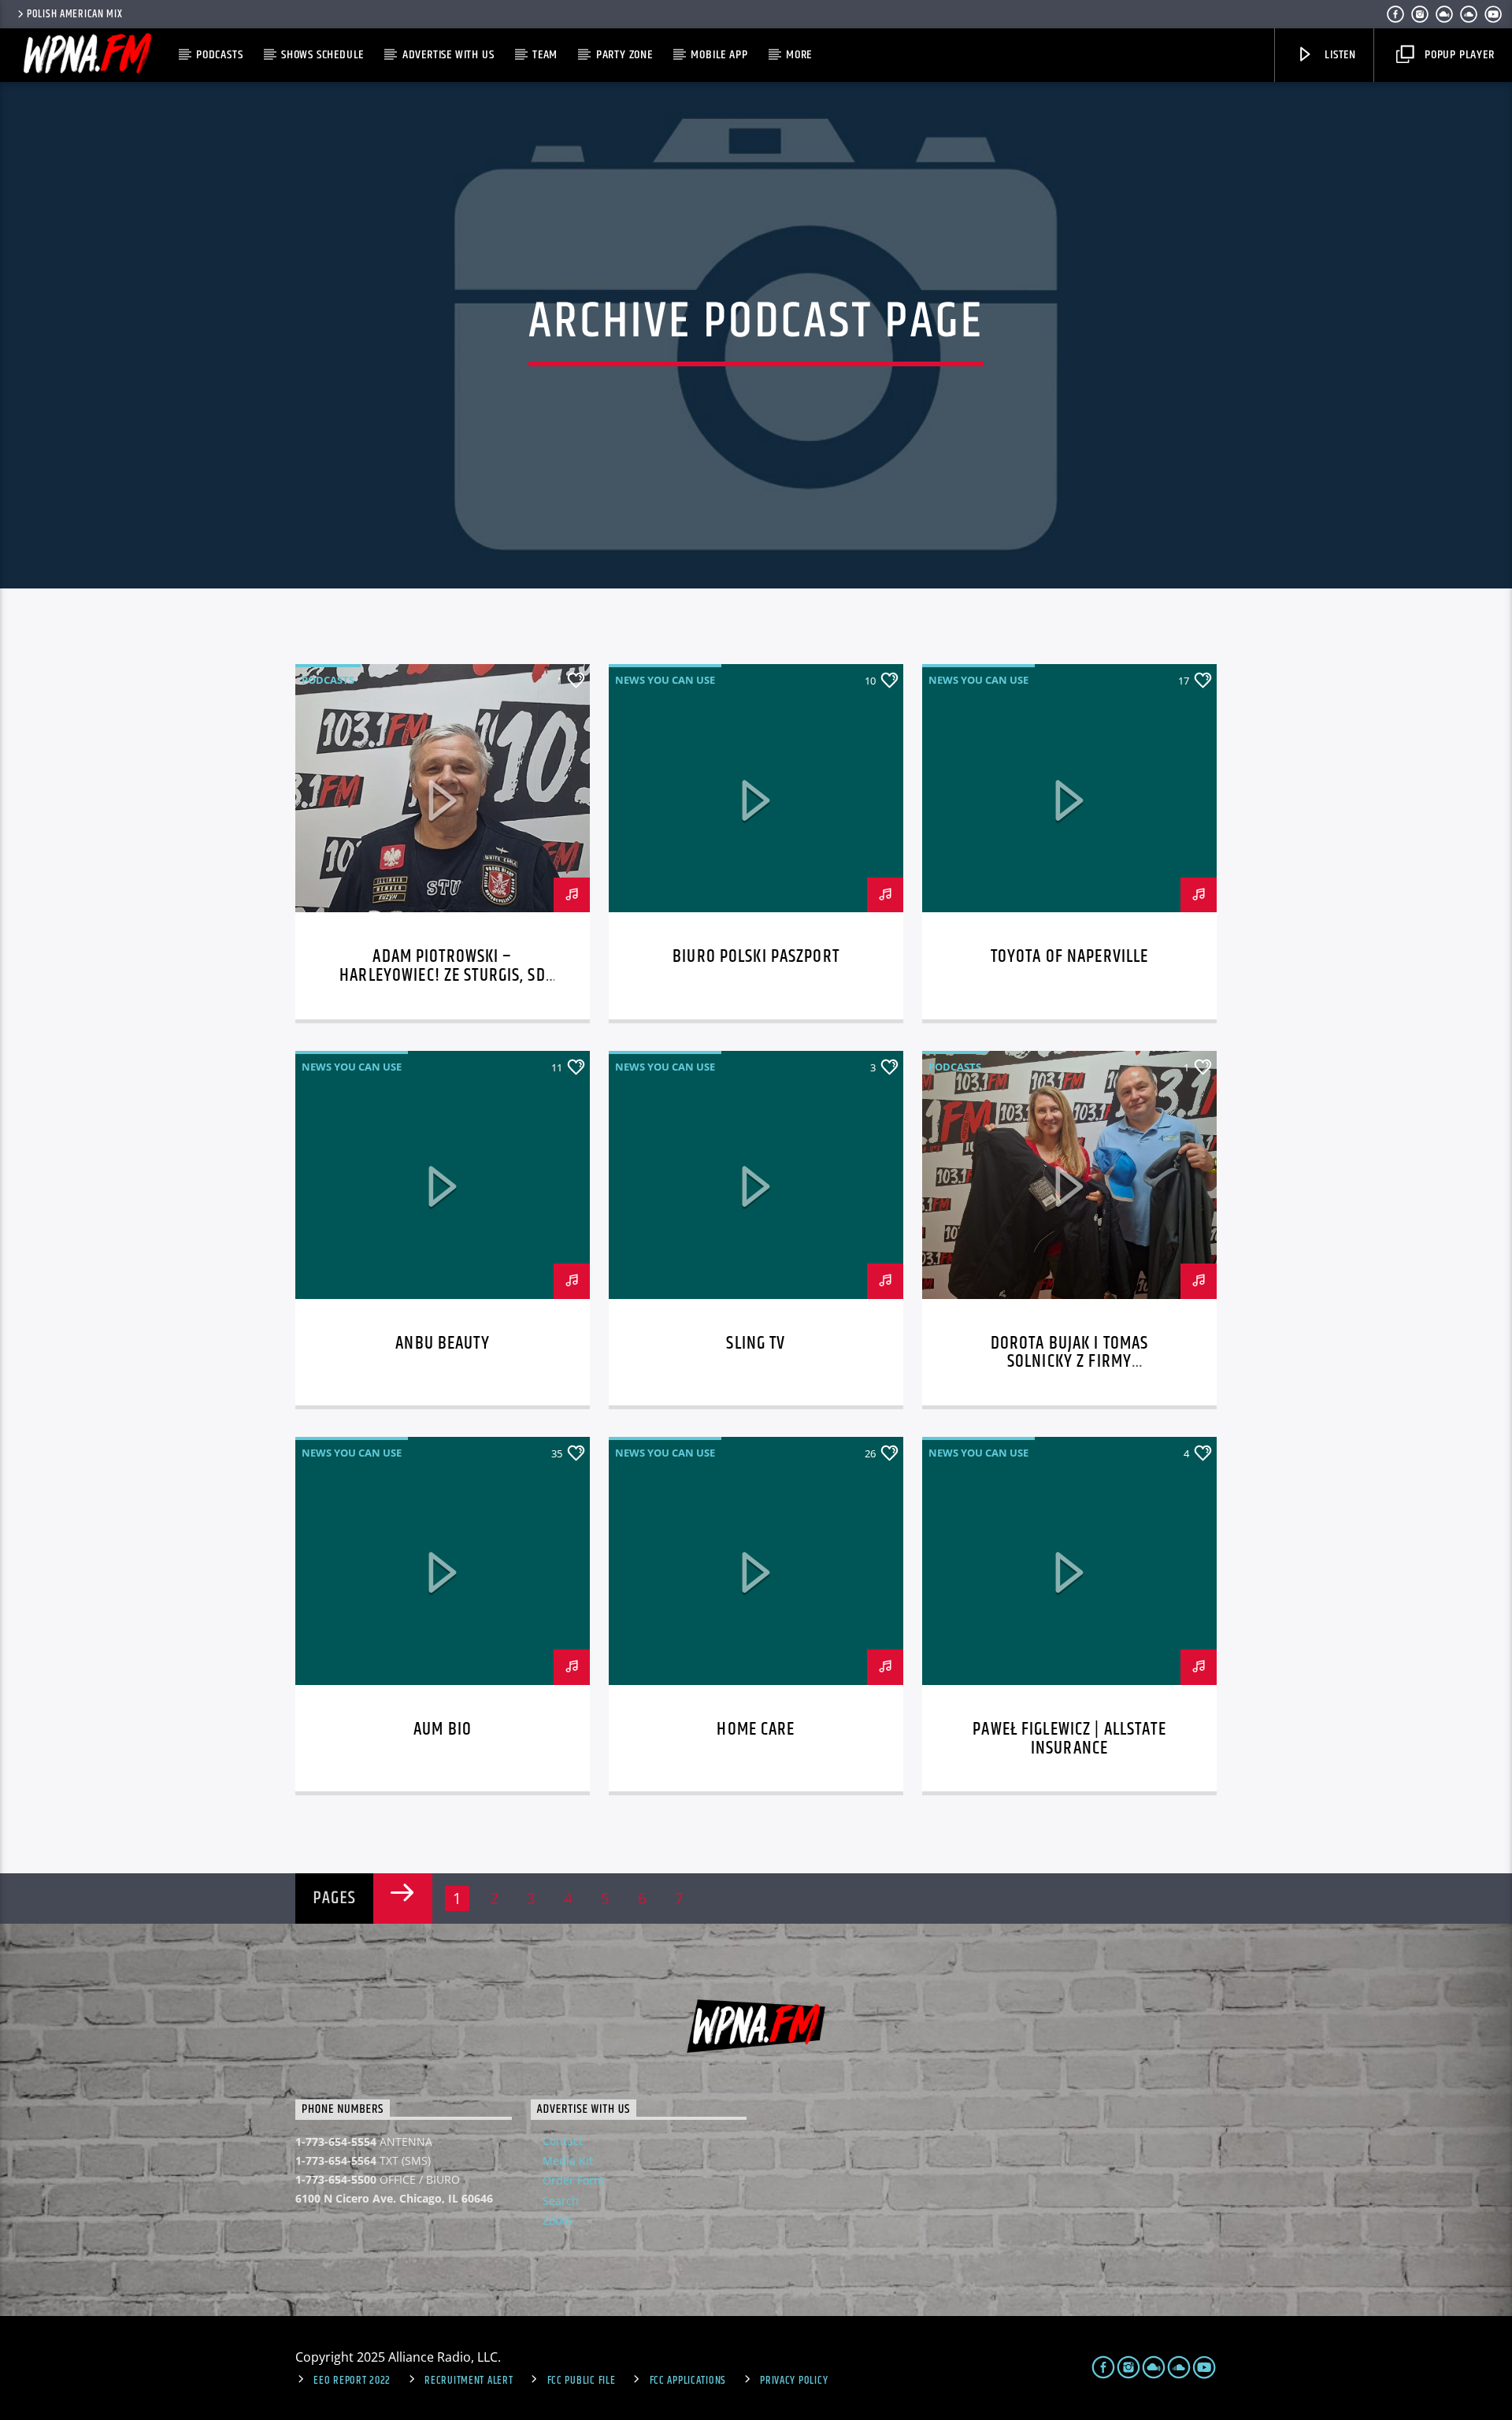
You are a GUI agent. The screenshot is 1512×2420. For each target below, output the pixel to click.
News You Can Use (665, 680)
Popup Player (1458, 55)
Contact (563, 2141)
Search (561, 2201)
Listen (1339, 55)
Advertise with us (448, 55)
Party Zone (624, 55)
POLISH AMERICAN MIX (75, 14)
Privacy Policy (794, 2381)
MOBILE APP (719, 55)
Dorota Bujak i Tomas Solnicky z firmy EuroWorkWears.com (1070, 1362)
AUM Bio (443, 1730)
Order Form (573, 2180)
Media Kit (568, 2160)
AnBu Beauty (442, 1344)
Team (545, 55)
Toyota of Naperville (1070, 957)
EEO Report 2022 (352, 2381)
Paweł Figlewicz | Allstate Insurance (1069, 1739)
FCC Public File (582, 2381)
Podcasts (219, 55)
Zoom (557, 2220)
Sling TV (756, 1344)
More (799, 55)
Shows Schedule (322, 55)
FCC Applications (688, 2381)
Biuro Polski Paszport (756, 957)
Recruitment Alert (469, 2381)
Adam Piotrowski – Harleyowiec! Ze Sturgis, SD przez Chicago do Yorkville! (443, 976)
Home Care (756, 1730)
